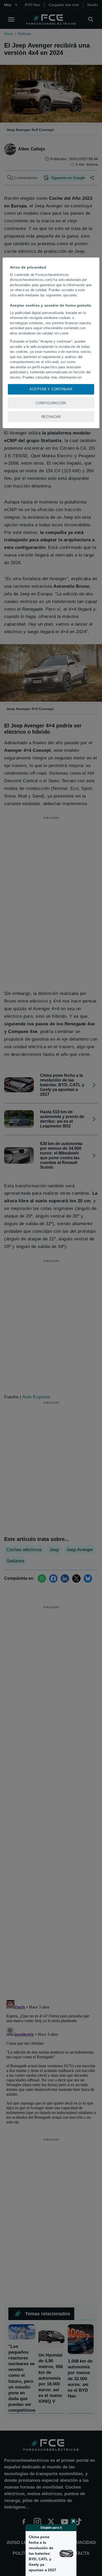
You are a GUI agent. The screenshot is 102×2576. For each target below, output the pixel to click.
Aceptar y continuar (51, 389)
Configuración (51, 403)
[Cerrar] (73, 2521)
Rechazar (51, 417)
